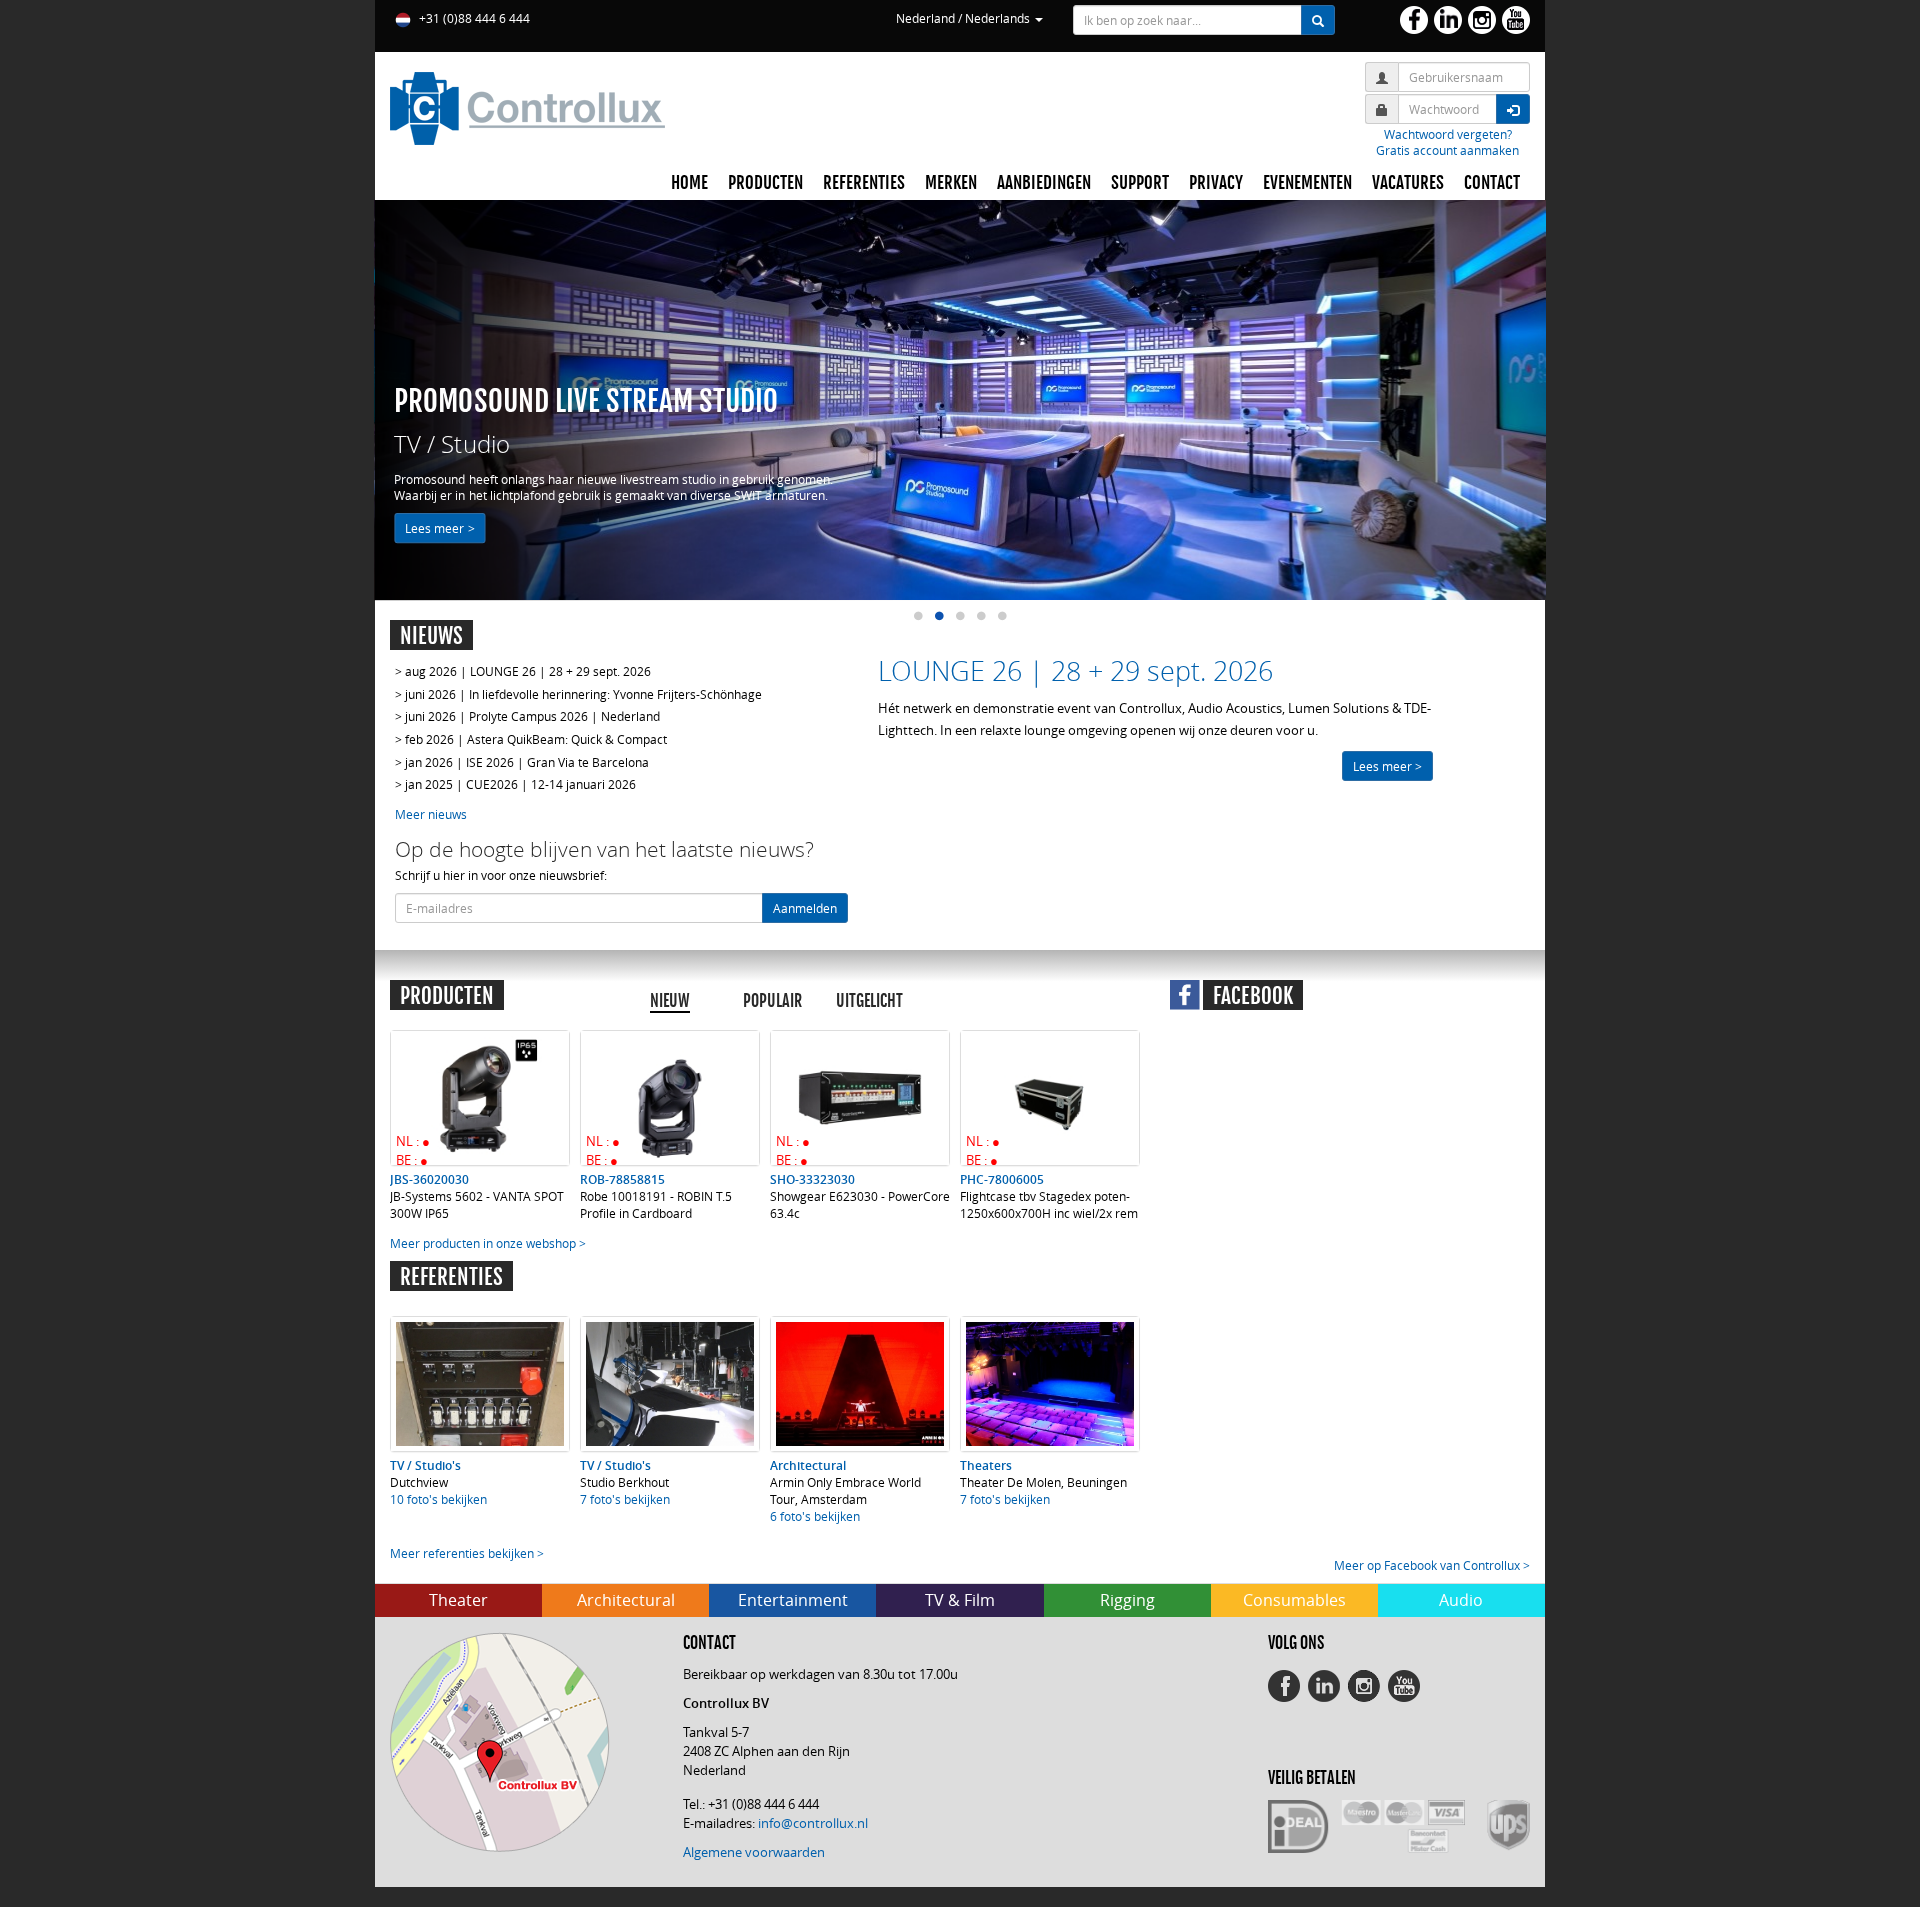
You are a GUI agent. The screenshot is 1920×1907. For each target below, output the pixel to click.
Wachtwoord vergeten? (1448, 134)
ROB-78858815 (622, 1179)
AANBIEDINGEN (1044, 183)
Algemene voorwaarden (754, 1852)
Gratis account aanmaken (1447, 150)
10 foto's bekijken (438, 1499)
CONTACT (1492, 183)
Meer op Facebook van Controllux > (1432, 1565)
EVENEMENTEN (1307, 183)
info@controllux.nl (813, 1823)
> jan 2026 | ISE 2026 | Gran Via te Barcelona (522, 762)
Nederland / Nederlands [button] (964, 18)
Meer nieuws (431, 814)
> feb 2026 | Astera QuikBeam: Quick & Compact (531, 739)
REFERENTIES (864, 183)
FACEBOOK (1253, 995)
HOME (689, 183)
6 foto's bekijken (815, 1516)
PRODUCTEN (765, 183)
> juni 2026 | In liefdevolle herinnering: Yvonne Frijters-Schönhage (578, 694)
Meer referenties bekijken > (467, 1553)
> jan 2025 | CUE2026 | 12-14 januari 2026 (515, 784)
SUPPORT (1140, 183)
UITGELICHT (869, 1001)
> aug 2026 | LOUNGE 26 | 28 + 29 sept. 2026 (523, 671)
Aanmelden (805, 908)
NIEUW (670, 1001)
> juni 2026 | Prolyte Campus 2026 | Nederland (527, 716)
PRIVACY (1216, 183)
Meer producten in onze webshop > (488, 1243)
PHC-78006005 (1002, 1179)
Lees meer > (439, 528)
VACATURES (1408, 183)
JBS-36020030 (429, 1179)
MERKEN (951, 183)
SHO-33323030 (812, 1179)
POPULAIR (772, 1001)
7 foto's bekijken (625, 1499)
